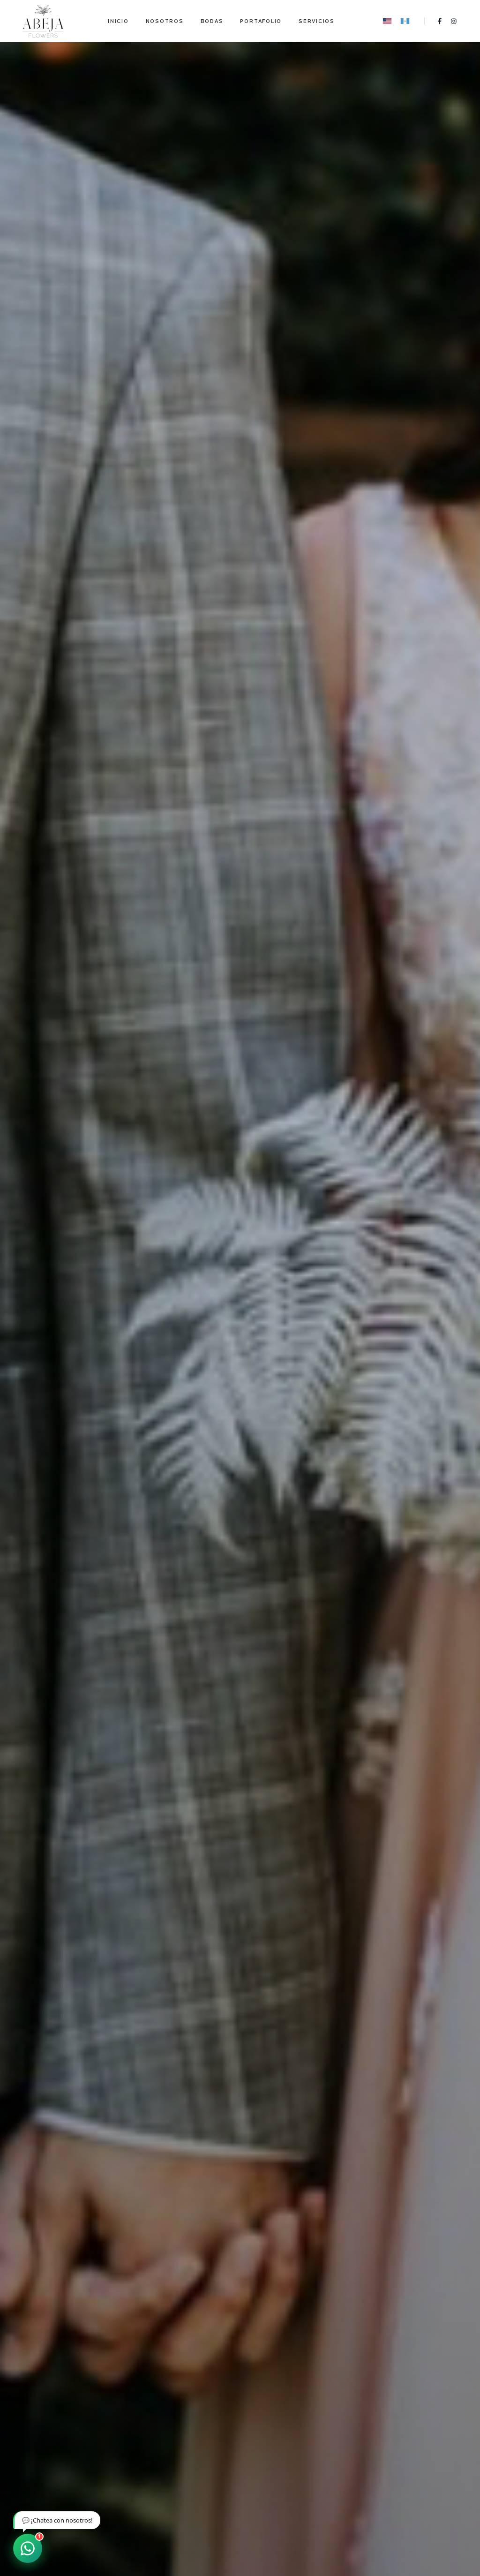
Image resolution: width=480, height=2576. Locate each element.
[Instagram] (454, 21)
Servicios (317, 21)
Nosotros (165, 21)
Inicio (118, 21)
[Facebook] (440, 21)
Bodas (212, 21)
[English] (387, 21)
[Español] (405, 21)
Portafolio (261, 21)
